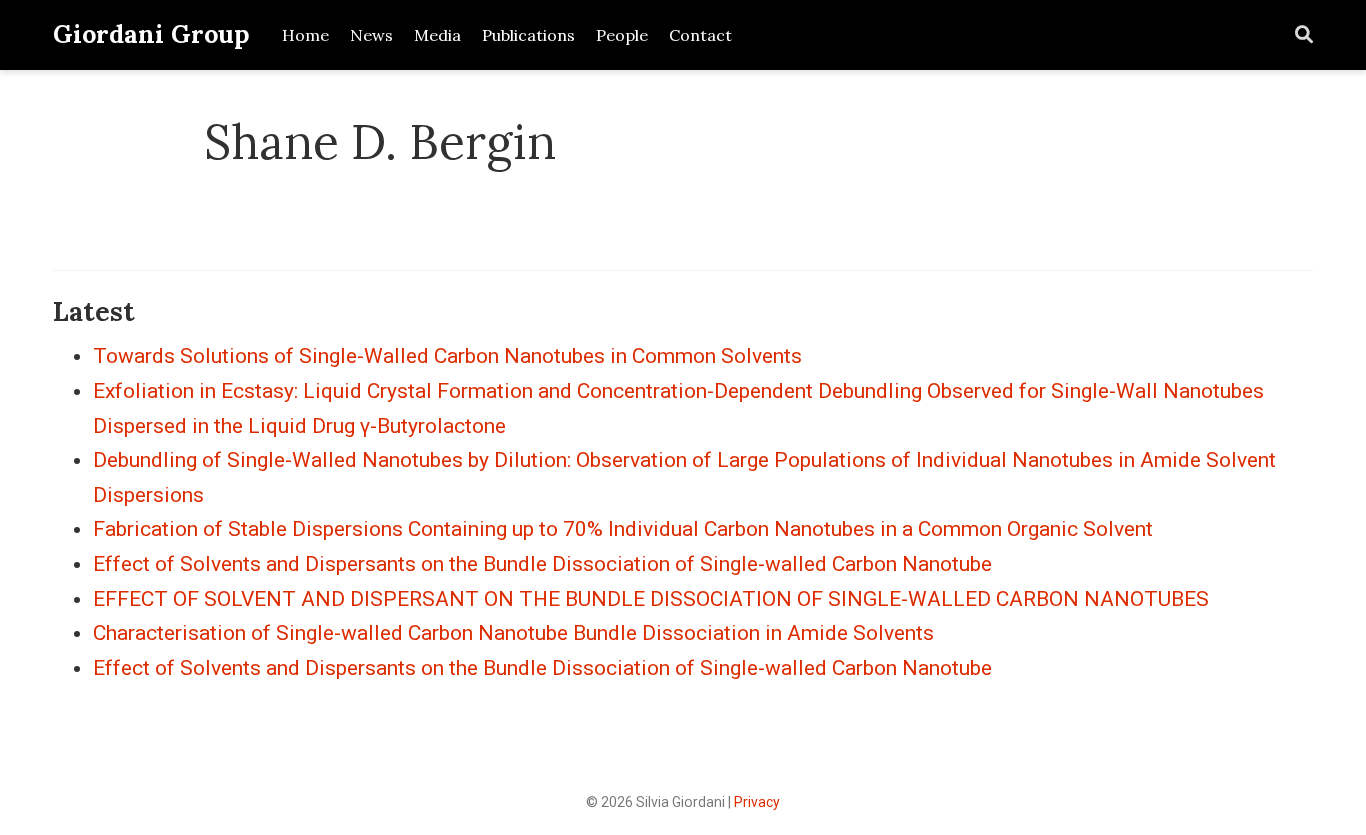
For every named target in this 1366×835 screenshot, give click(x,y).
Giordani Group (151, 34)
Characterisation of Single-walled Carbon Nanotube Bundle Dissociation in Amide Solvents (513, 633)
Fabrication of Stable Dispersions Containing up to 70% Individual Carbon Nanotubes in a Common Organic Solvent (623, 529)
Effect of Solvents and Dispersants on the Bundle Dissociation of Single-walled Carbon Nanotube (542, 564)
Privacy (757, 802)
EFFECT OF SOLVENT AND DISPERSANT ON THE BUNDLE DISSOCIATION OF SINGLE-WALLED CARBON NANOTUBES (651, 599)
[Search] (1304, 35)
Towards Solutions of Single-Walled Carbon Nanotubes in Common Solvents (447, 356)
